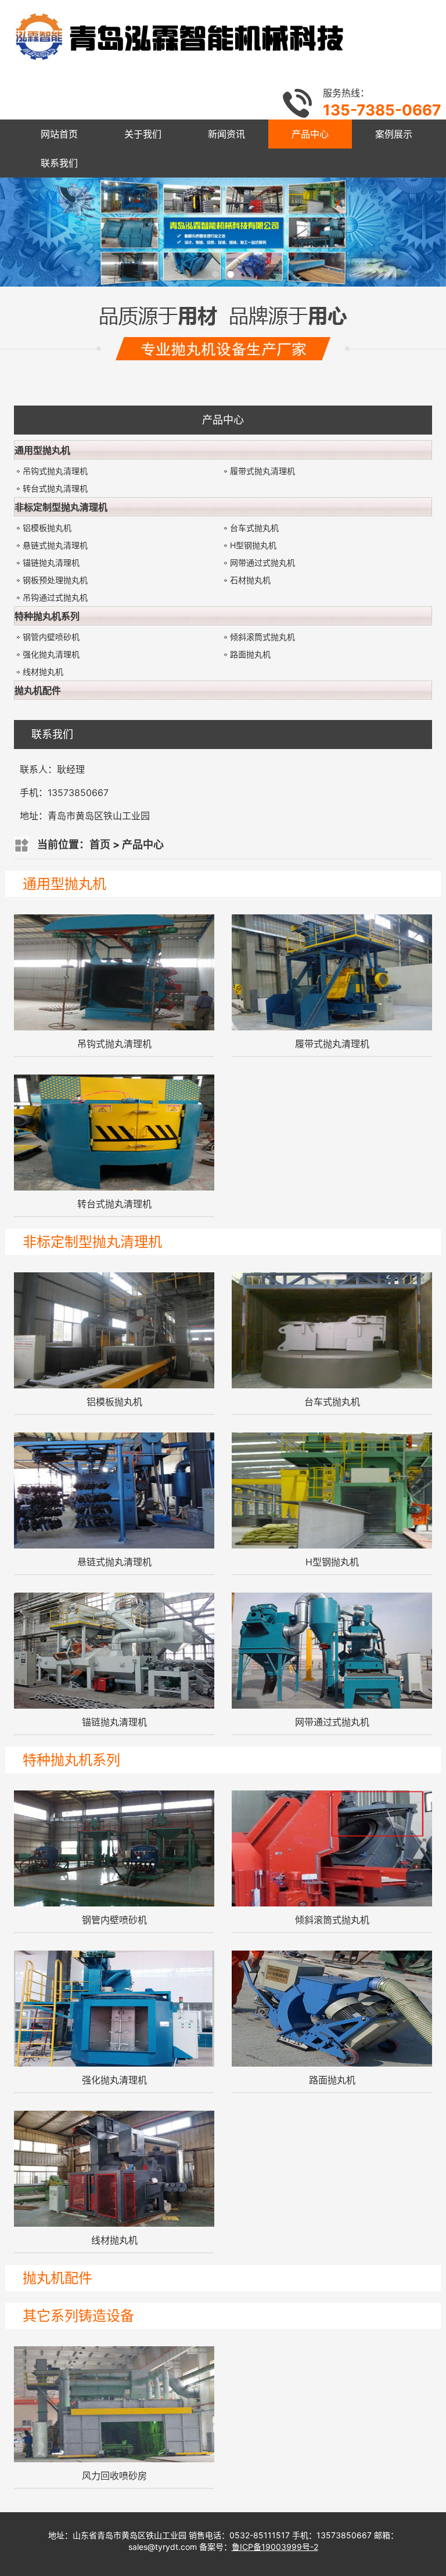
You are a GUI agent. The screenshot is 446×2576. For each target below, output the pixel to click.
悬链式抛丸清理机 (55, 545)
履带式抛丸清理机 (262, 471)
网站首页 (59, 134)
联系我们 (59, 163)
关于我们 (143, 134)
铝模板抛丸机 (47, 528)
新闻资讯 (226, 134)
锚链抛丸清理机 (51, 562)
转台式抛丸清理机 (55, 488)
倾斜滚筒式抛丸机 (262, 637)
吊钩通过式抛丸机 (55, 597)
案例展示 (394, 134)
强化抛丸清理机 (51, 654)
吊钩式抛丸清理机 (55, 471)
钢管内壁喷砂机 (51, 637)
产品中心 (310, 134)
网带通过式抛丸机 (262, 562)
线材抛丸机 (43, 672)
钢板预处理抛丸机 (55, 580)
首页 (100, 844)
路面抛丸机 (250, 654)
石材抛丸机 (250, 580)
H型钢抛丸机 (253, 545)
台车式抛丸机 (254, 528)
